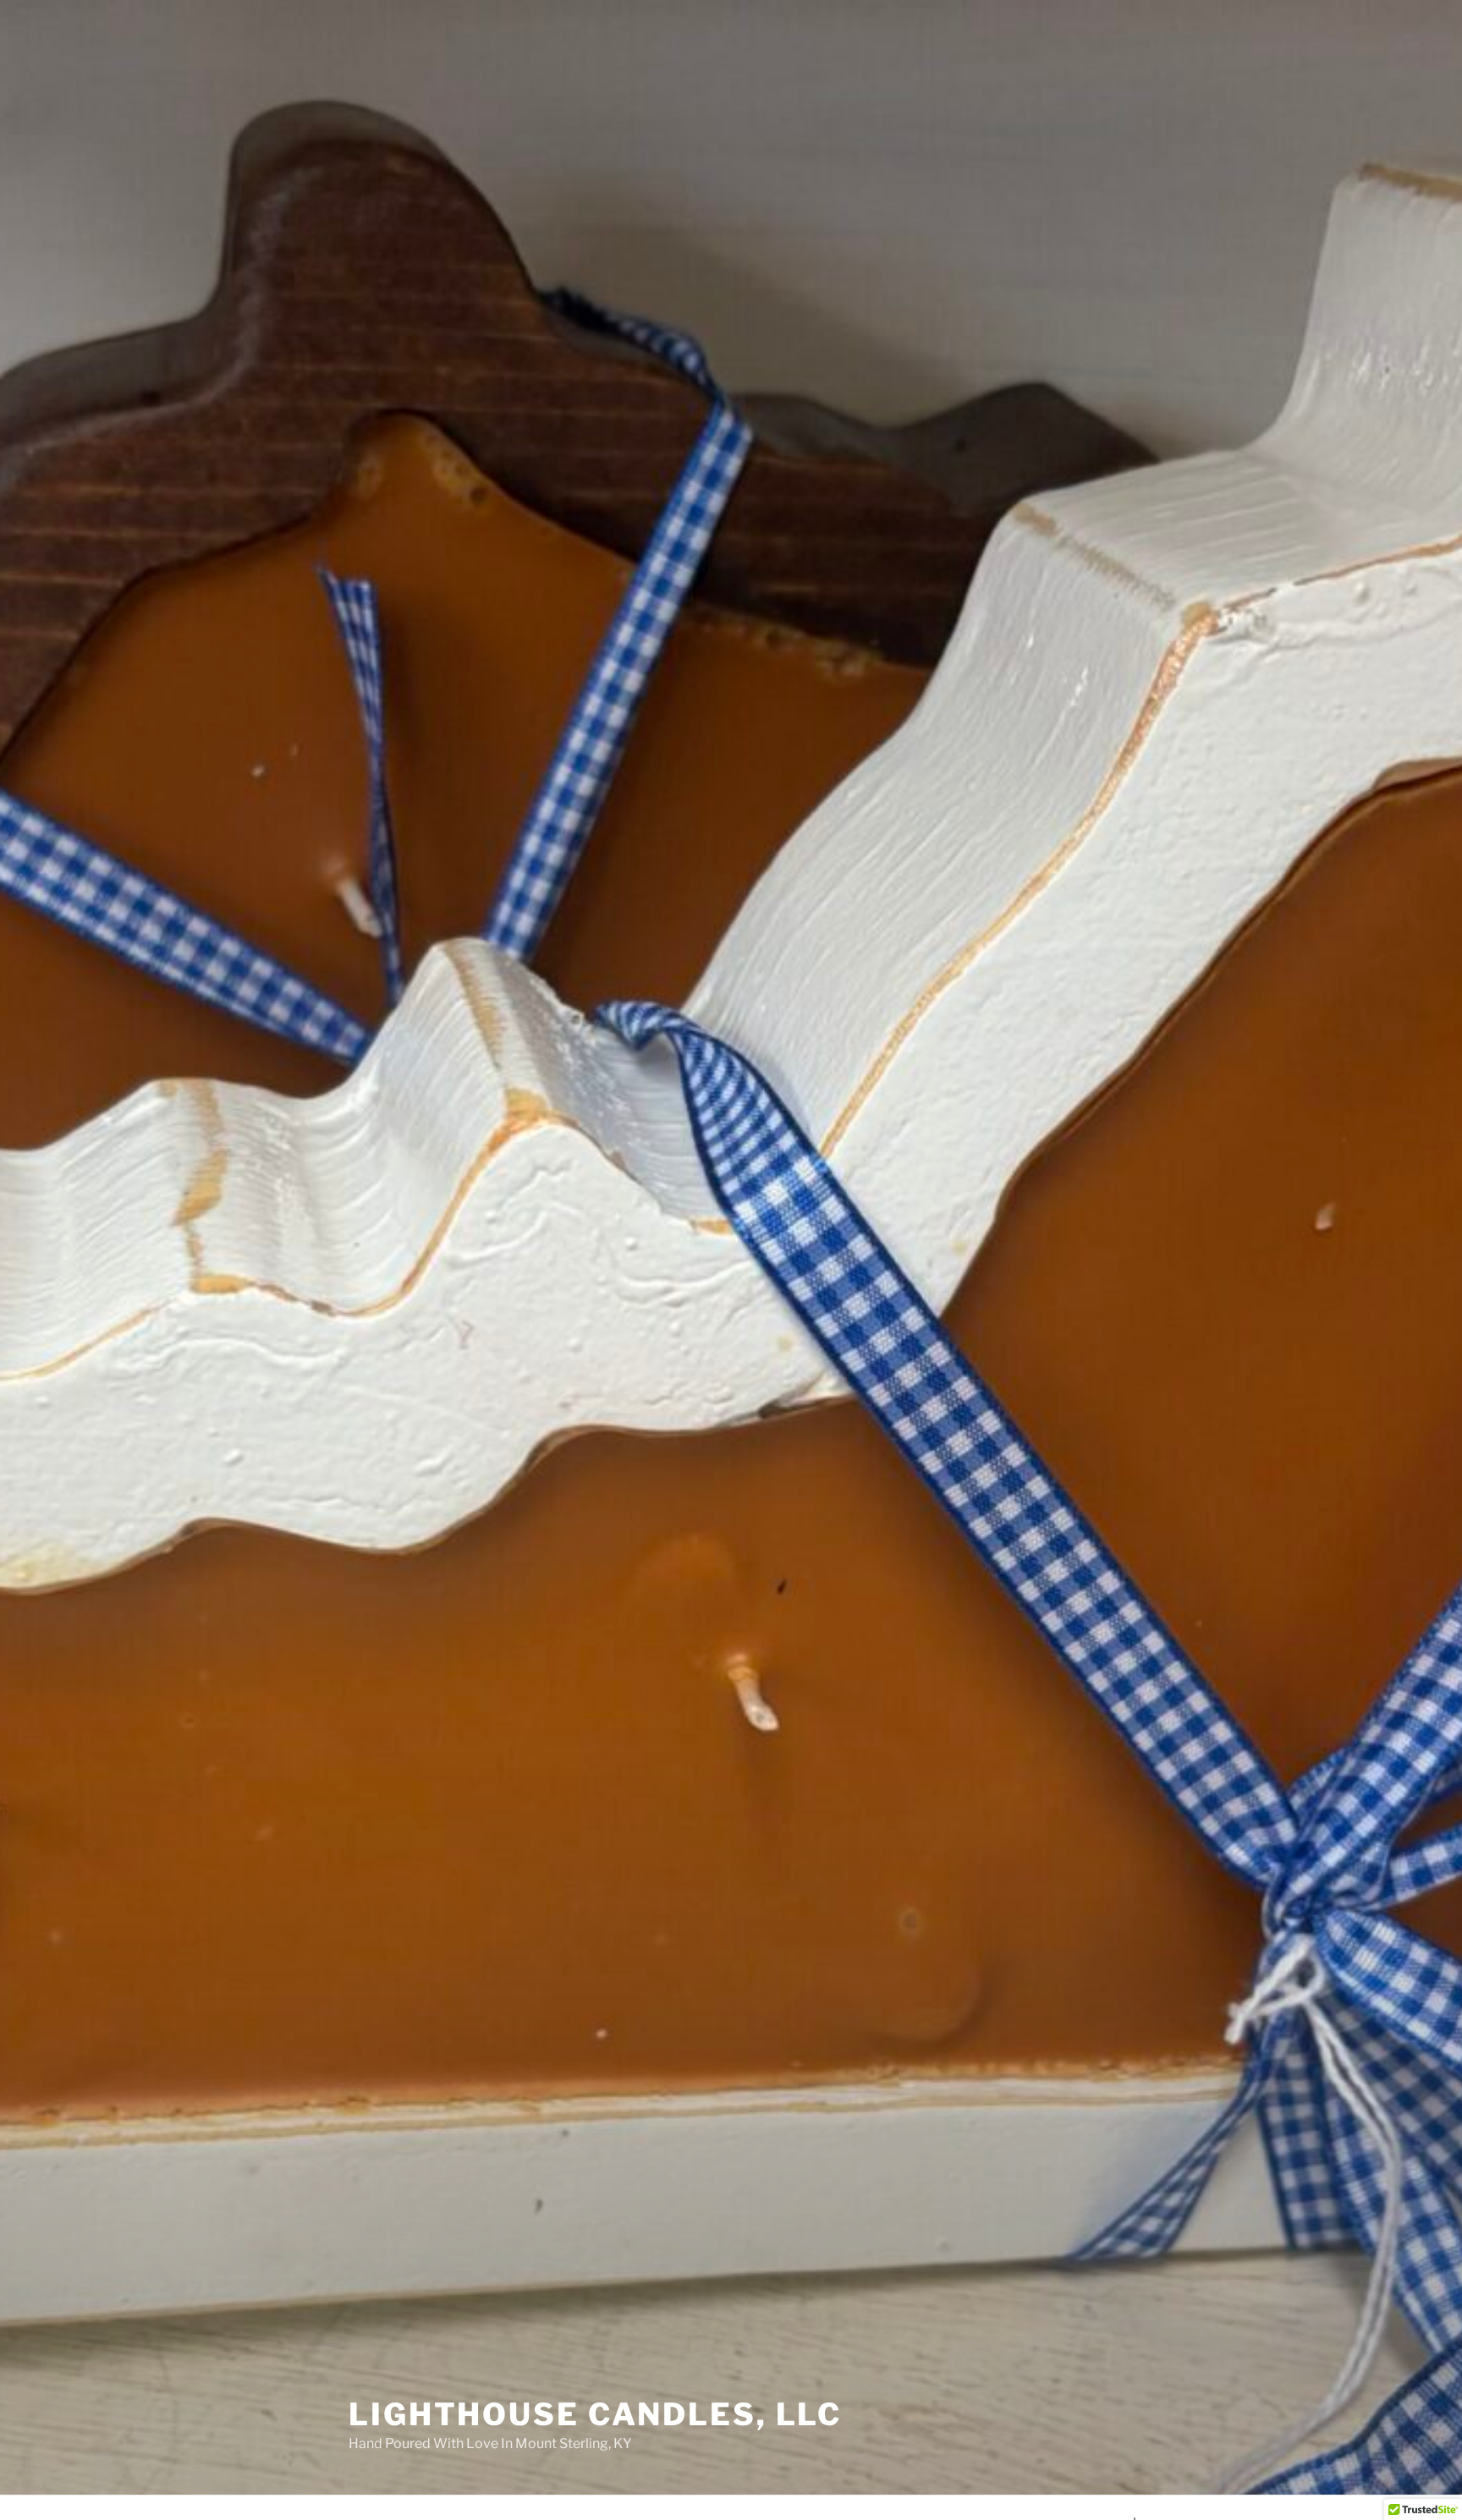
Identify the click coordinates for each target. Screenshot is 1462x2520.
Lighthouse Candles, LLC (595, 2414)
